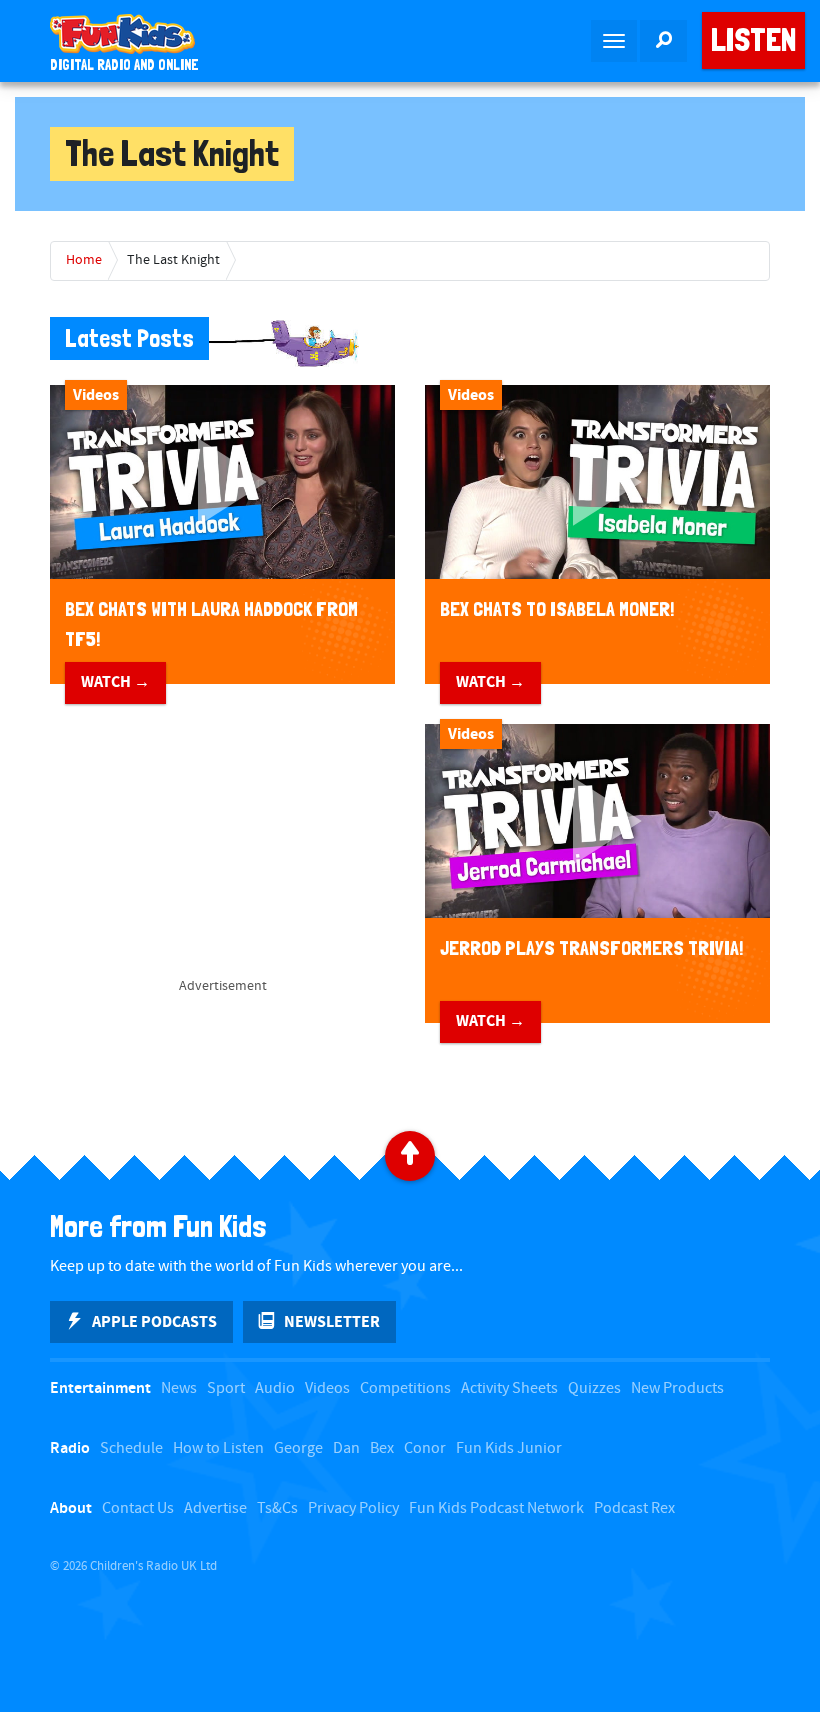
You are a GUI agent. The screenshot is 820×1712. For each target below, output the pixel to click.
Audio (275, 1388)
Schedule (131, 1448)
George (298, 1448)
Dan (346, 1448)
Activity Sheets (509, 1388)
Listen (753, 40)
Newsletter (332, 1322)
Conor (425, 1448)
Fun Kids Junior (509, 1448)
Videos (327, 1388)
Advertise (215, 1508)
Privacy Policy (353, 1508)
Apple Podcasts (154, 1322)
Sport (226, 1388)
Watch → (115, 682)
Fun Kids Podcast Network (496, 1508)
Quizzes (594, 1388)
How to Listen (218, 1448)
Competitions (405, 1388)
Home (84, 260)
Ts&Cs (277, 1508)
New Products (677, 1388)
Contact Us (138, 1508)
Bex (382, 1448)
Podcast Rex (634, 1508)
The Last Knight (173, 260)
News (179, 1388)
